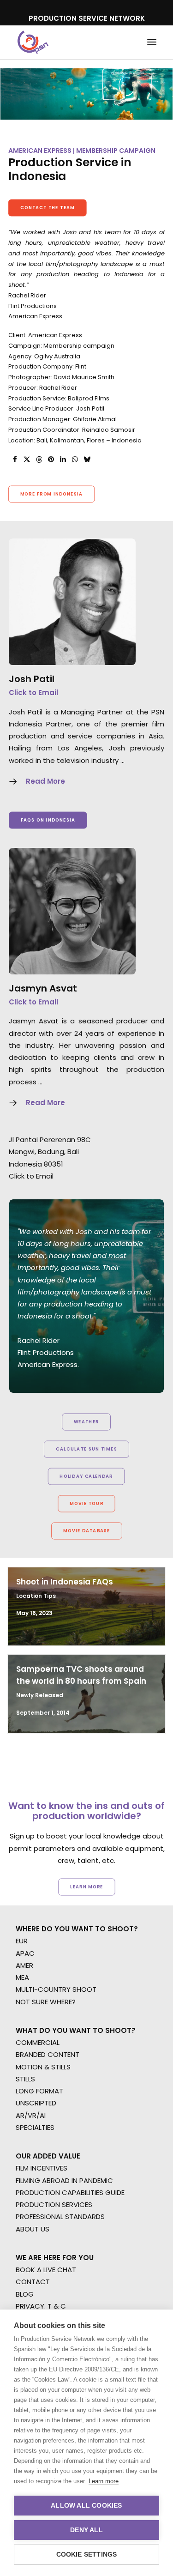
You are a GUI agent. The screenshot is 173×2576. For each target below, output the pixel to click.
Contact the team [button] (48, 208)
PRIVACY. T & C (41, 2306)
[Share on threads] (39, 460)
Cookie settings (87, 2555)
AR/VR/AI (31, 2115)
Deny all (86, 2530)
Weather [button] (86, 1422)
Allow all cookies (86, 2506)
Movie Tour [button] (86, 1504)
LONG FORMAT (39, 2091)
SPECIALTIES (35, 2127)
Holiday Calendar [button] (86, 1476)
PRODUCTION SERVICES (54, 2204)
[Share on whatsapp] (75, 460)
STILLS (25, 2079)
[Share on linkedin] (63, 460)
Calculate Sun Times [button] (86, 1449)
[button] (152, 42)
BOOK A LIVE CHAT (46, 2270)
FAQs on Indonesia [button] (48, 820)
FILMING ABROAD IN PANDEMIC (64, 2180)
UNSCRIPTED (36, 2103)
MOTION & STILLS (43, 2067)
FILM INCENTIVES (42, 2168)
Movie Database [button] (86, 1531)
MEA (22, 1977)
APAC (25, 1953)
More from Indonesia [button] (52, 494)
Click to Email (33, 692)
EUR (22, 1941)
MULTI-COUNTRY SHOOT (56, 1989)
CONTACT (33, 2282)
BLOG (25, 2294)
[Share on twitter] (27, 460)
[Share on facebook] (15, 460)
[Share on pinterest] (51, 460)
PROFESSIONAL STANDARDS (60, 2216)
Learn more (104, 2481)
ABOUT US (33, 2229)
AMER (24, 1965)
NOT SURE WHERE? (46, 2002)
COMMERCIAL (38, 2042)
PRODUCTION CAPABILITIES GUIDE (70, 2192)
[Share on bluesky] (87, 460)
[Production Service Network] (33, 42)
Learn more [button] (87, 1887)
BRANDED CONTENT (48, 2054)
